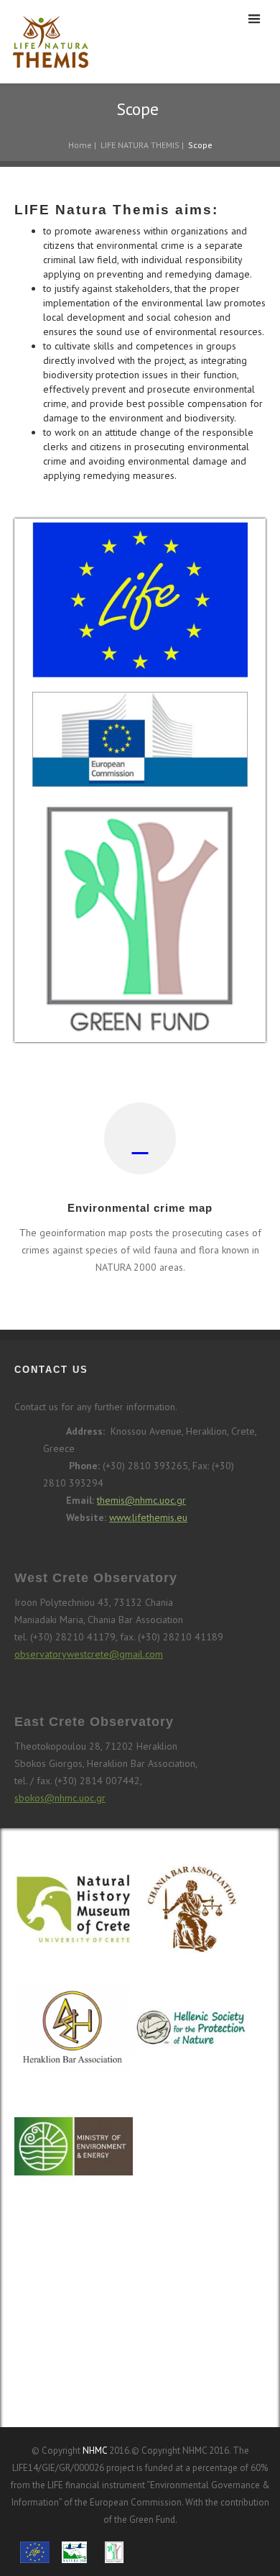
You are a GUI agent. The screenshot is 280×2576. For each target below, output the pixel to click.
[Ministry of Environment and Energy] (74, 2148)
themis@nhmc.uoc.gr (141, 1500)
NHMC (95, 2451)
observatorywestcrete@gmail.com (89, 1654)
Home (80, 145)
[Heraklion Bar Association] (74, 2036)
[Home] (47, 42)
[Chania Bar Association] (192, 1917)
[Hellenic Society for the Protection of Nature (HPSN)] (192, 2029)
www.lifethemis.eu (148, 1517)
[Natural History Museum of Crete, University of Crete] (74, 1911)
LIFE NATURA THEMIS (140, 145)
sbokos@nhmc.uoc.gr (60, 1798)
